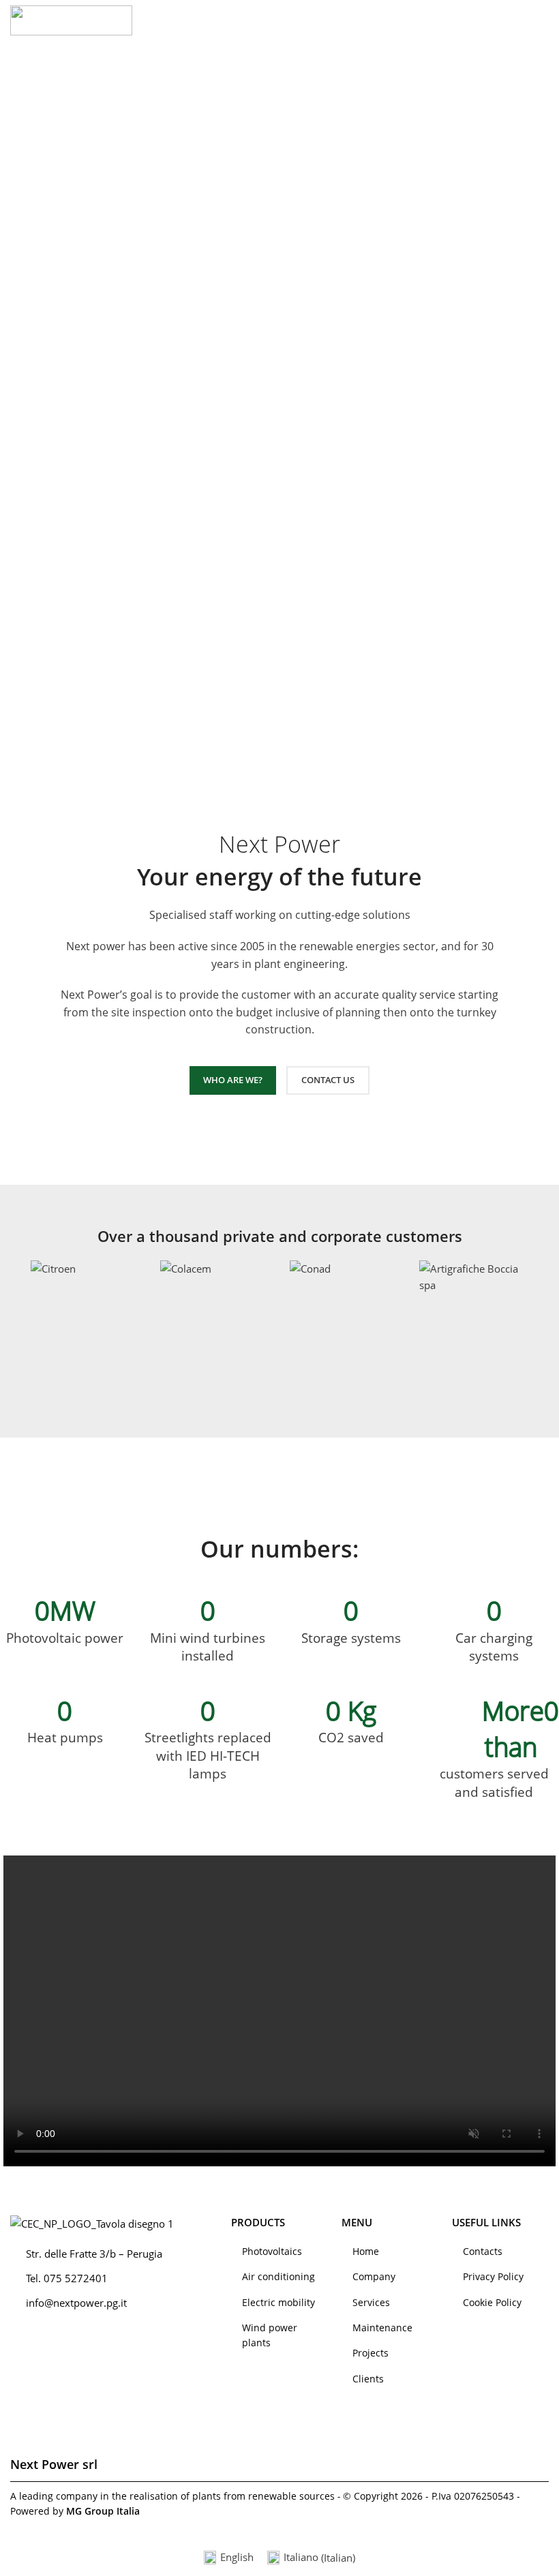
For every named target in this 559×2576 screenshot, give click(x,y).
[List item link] (279, 2252)
